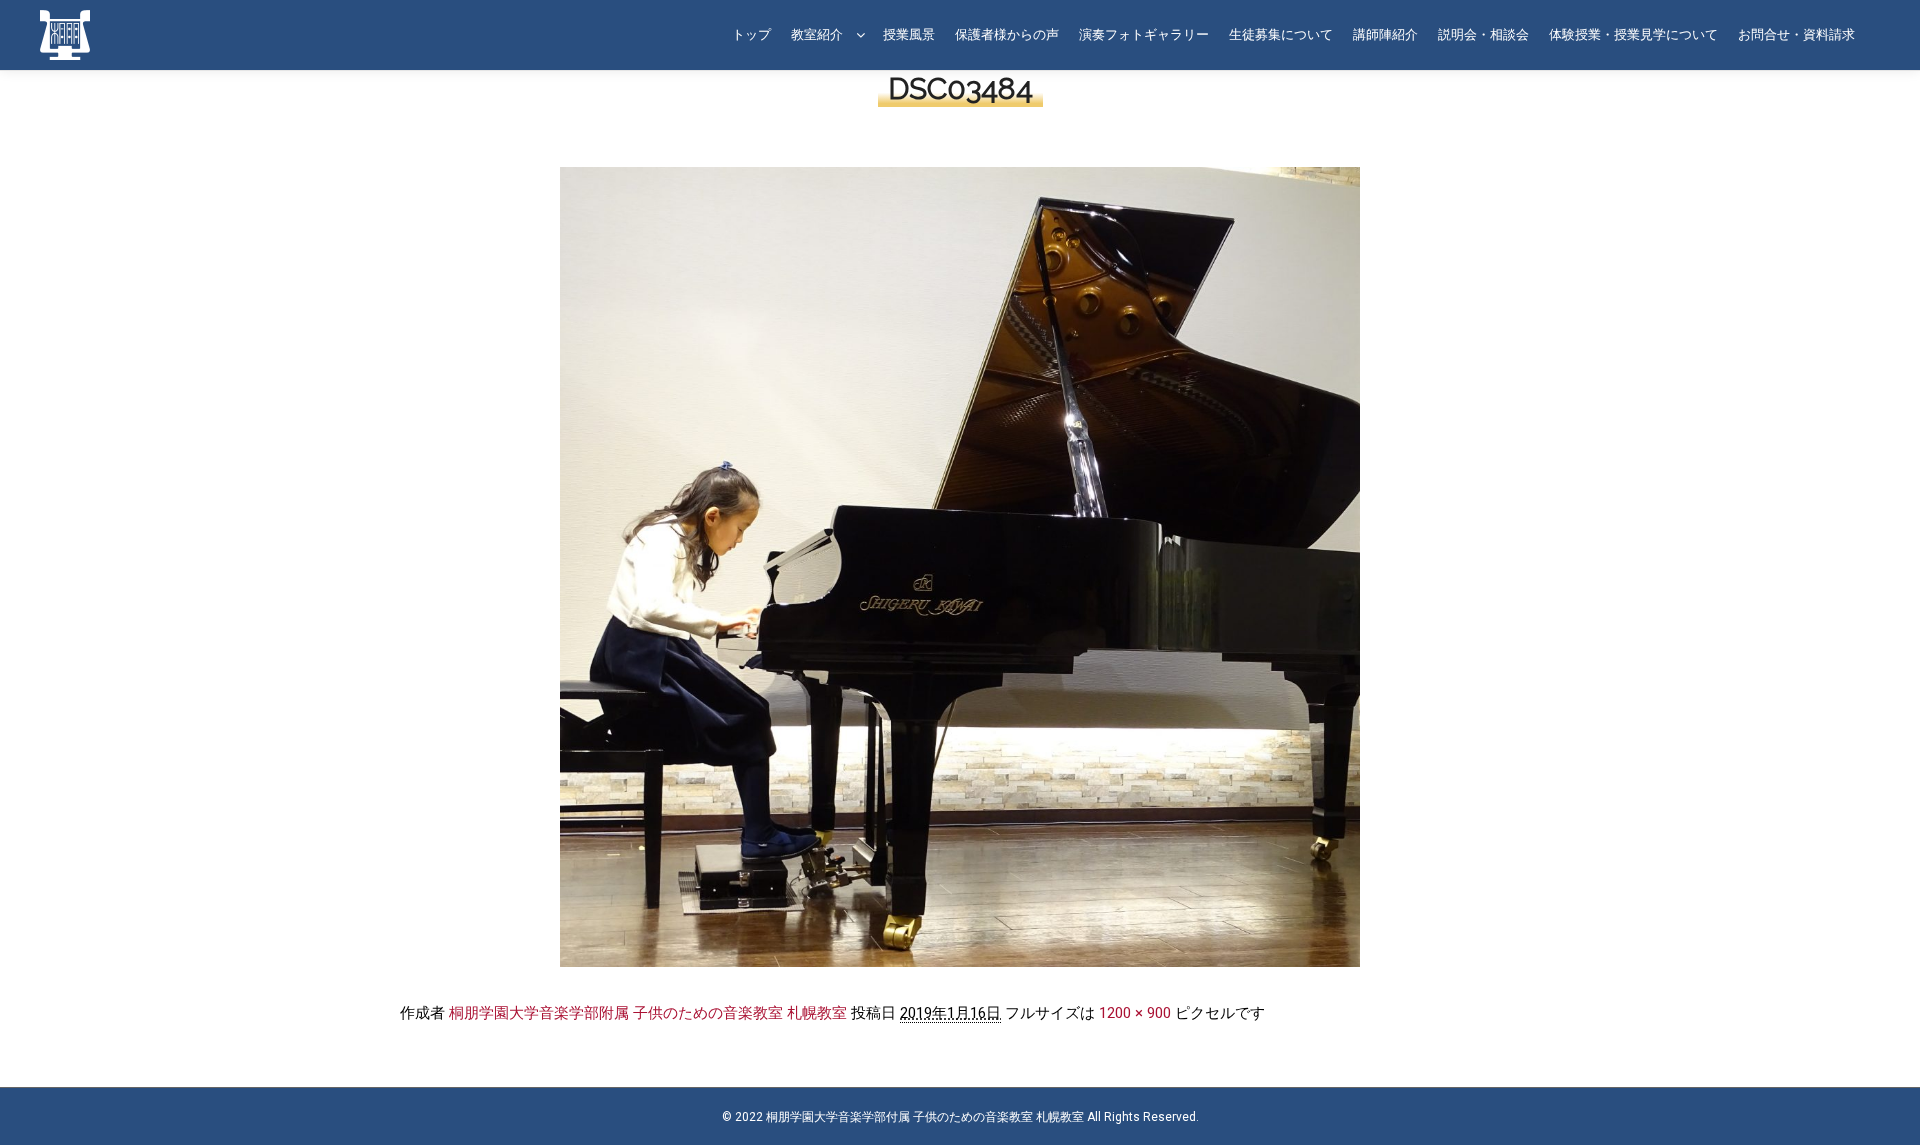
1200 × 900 (1135, 1013)
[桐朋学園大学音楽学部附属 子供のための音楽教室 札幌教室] (65, 35)
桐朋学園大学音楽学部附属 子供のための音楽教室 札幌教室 (648, 1013)
